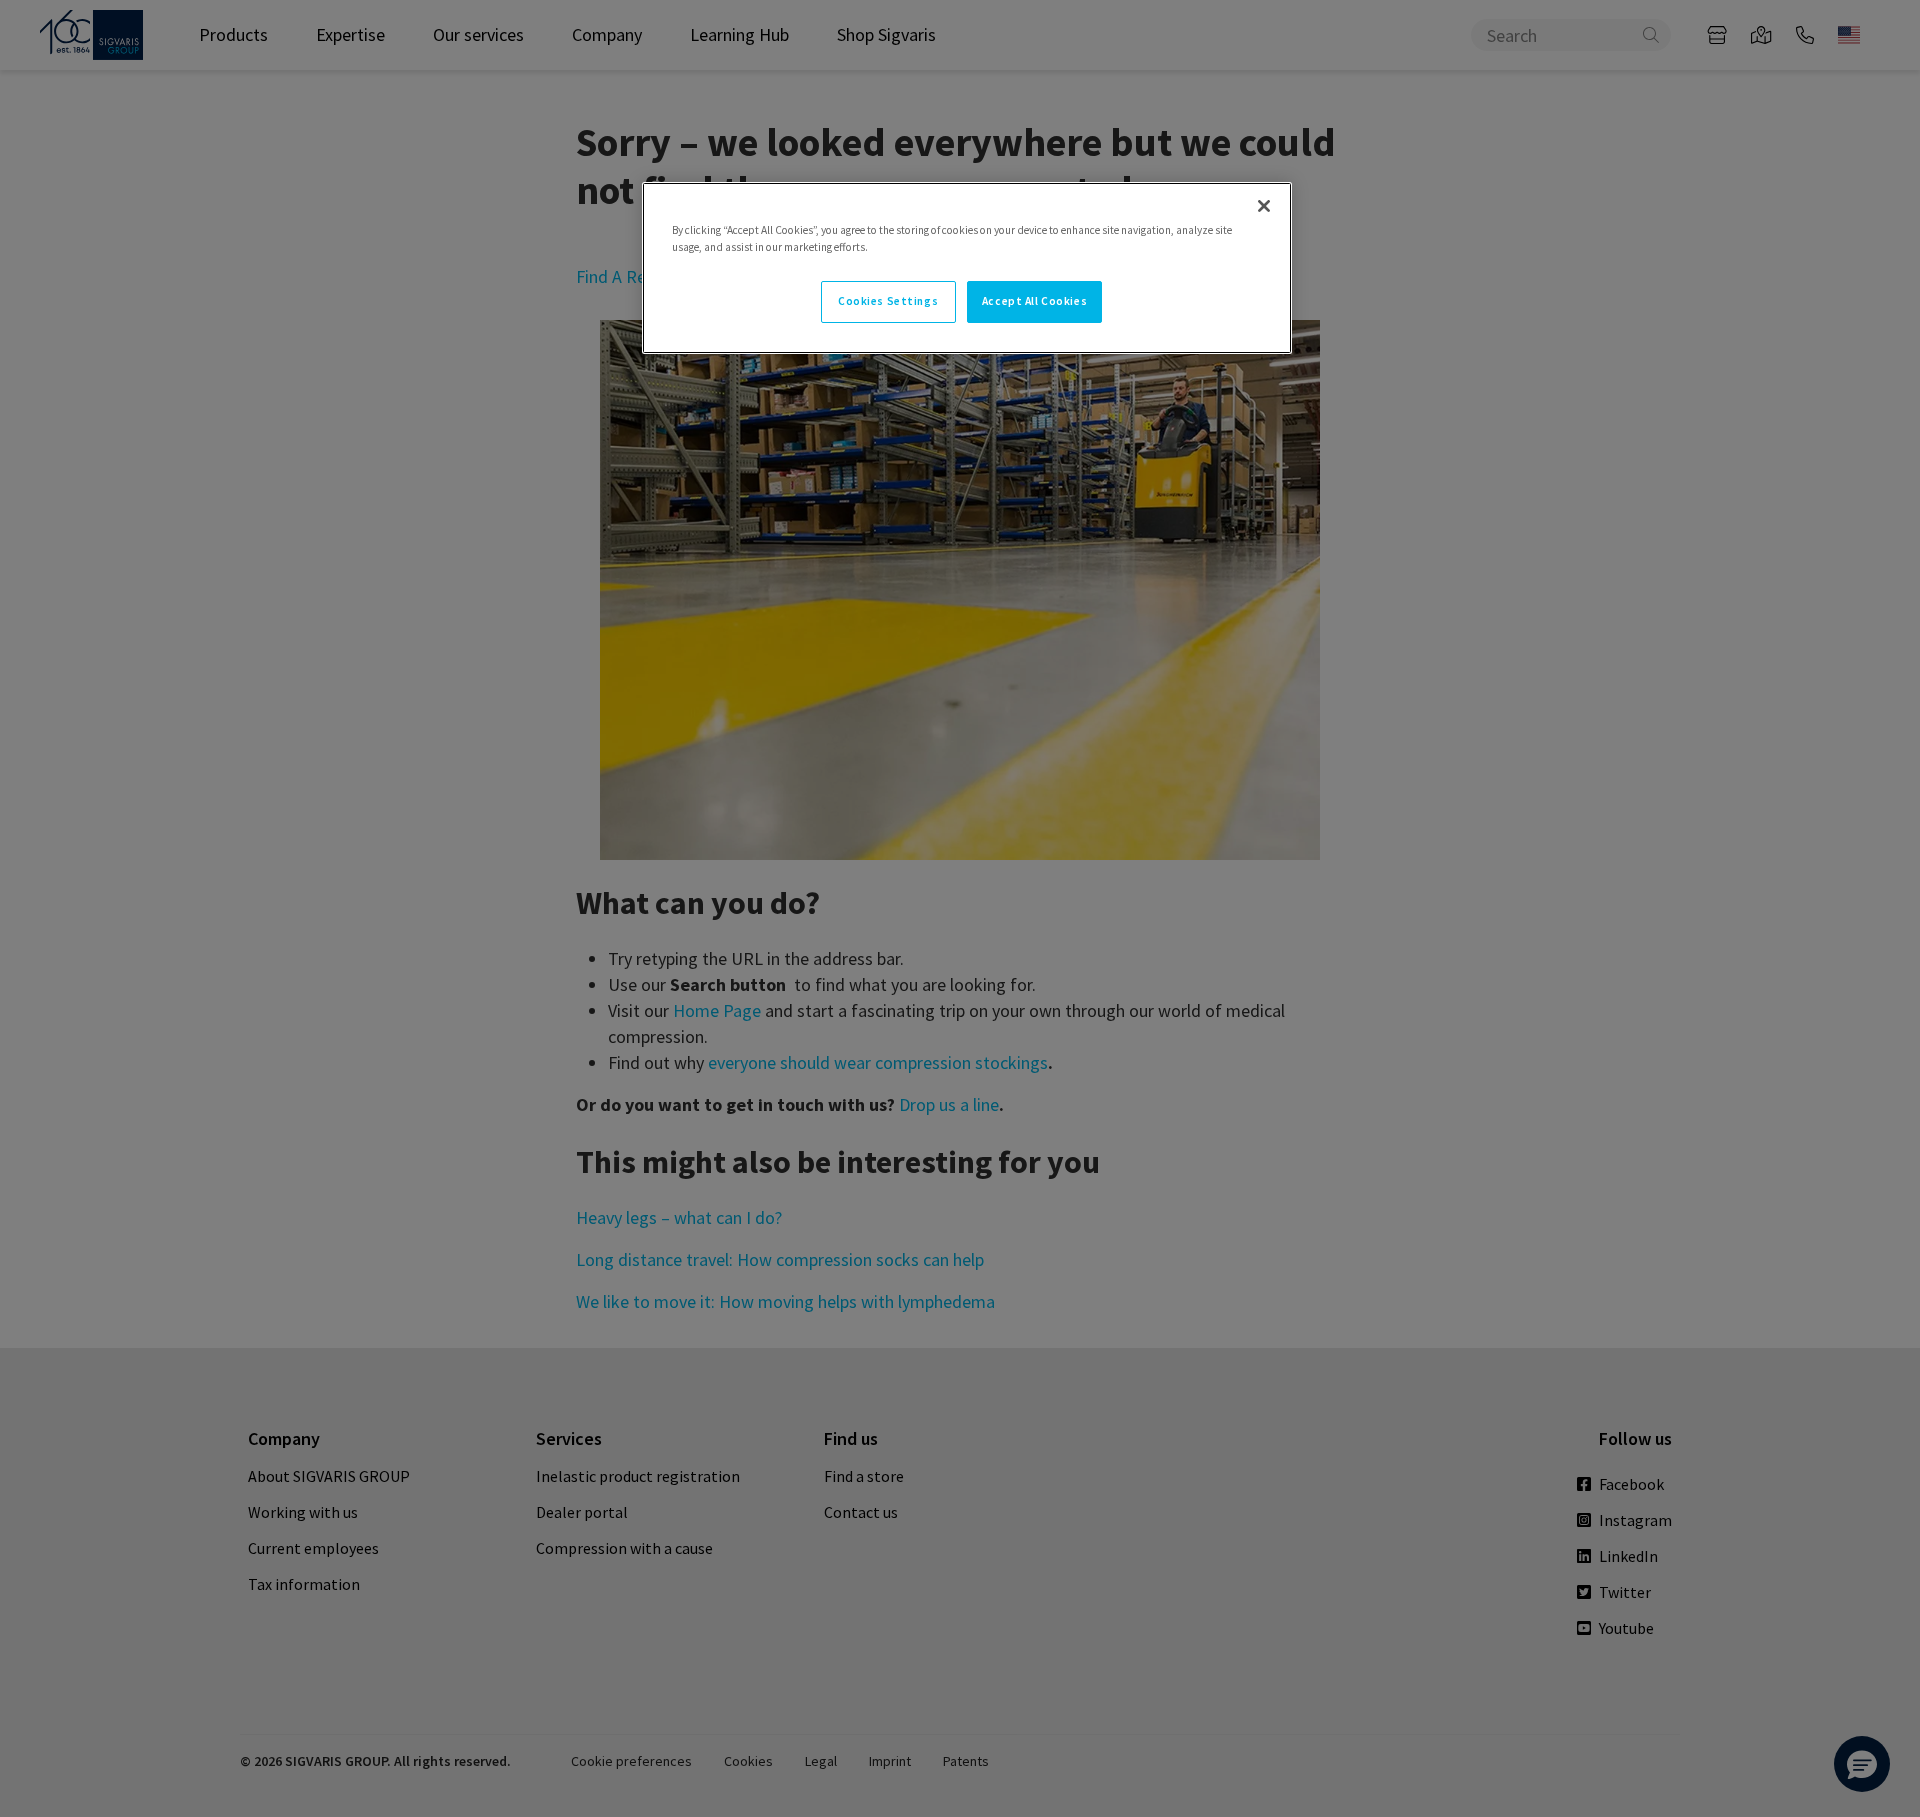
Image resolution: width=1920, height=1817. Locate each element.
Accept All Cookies (1034, 301)
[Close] (1264, 206)
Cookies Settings (888, 301)
